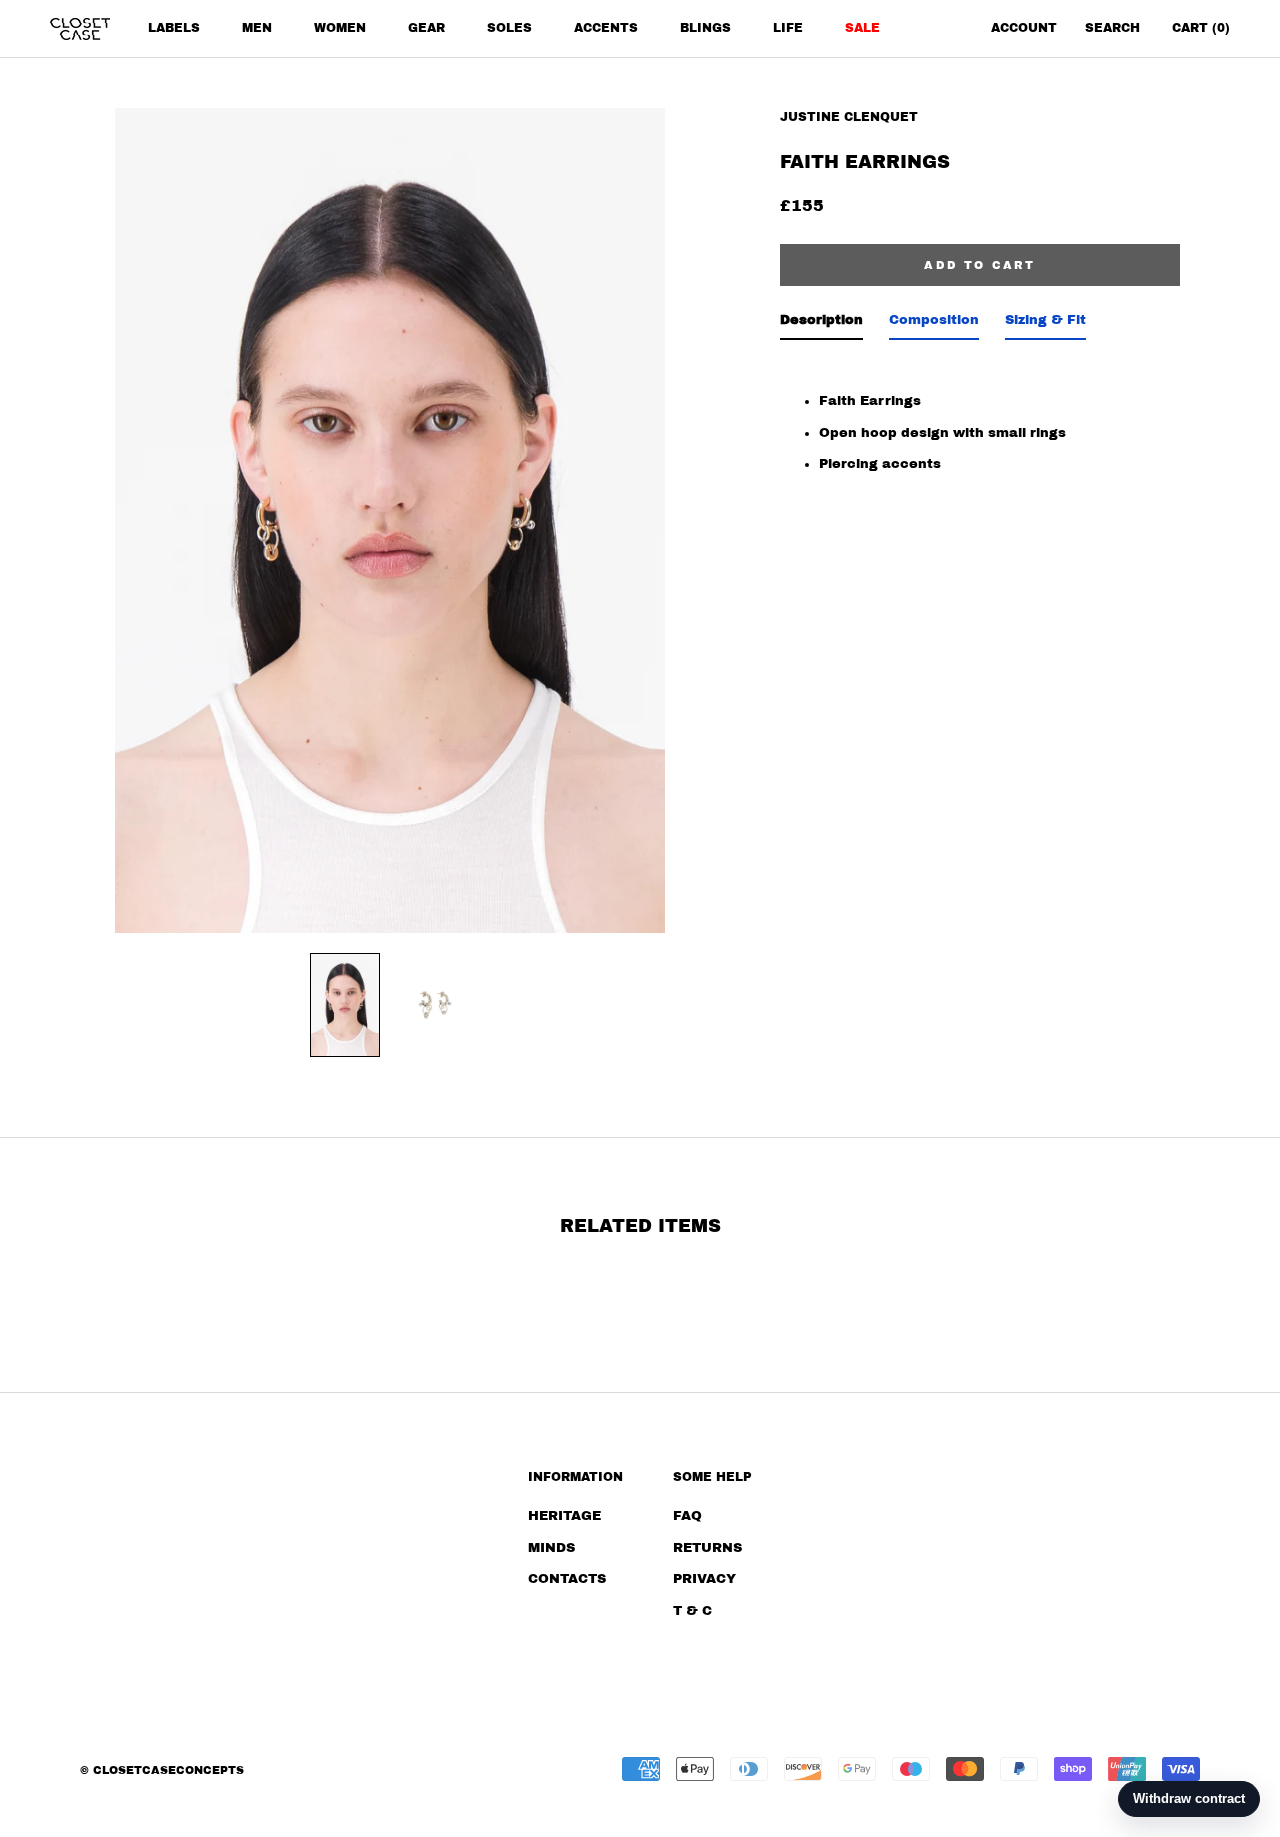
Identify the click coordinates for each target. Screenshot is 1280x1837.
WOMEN (340, 28)
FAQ (687, 1516)
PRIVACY (704, 1579)
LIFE (788, 28)
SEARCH (1112, 28)
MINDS (551, 1548)
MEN (257, 28)
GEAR (426, 28)
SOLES (509, 28)
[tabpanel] (980, 416)
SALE (862, 28)
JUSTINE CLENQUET (849, 117)
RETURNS (707, 1548)
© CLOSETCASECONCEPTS (162, 1770)
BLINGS (705, 28)
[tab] (821, 324)
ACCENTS (606, 28)
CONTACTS (567, 1579)
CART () (1201, 28)
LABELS (174, 28)
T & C (692, 1611)
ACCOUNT (1024, 28)
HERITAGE (564, 1516)
